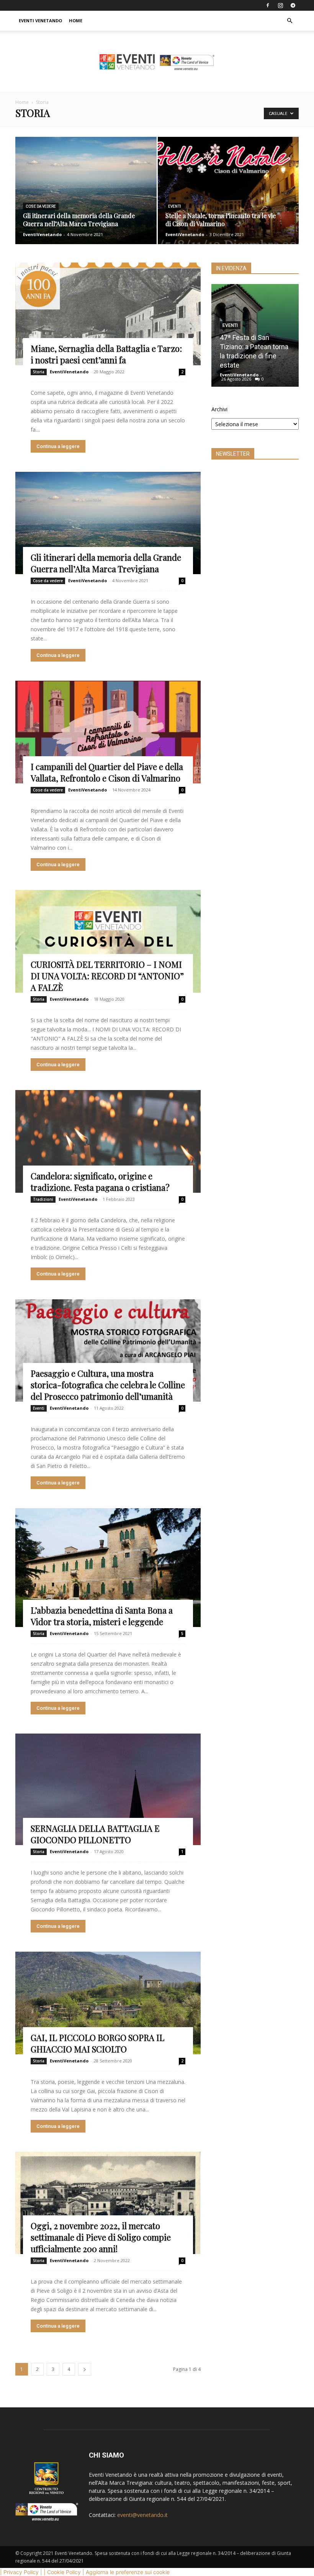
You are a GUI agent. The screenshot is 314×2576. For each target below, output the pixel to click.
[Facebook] (268, 5)
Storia (39, 372)
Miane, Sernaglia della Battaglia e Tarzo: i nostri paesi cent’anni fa (106, 354)
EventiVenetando (42, 234)
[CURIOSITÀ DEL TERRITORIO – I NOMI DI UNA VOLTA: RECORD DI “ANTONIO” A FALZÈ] (108, 941)
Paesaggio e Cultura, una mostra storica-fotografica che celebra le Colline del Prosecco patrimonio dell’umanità (108, 1385)
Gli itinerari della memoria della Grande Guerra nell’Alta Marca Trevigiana (106, 563)
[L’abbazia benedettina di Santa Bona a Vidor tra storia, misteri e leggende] (108, 1568)
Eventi (175, 206)
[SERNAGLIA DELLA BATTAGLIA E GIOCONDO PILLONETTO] (108, 1789)
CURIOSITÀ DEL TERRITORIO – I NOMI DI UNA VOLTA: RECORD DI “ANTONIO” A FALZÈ (107, 976)
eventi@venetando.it (142, 2515)
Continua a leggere (58, 446)
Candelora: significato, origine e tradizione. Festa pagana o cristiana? (100, 1182)
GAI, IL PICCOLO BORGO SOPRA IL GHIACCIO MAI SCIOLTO (97, 2043)
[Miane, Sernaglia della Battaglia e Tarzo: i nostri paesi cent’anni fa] (108, 314)
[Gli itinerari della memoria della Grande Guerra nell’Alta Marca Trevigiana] (86, 198)
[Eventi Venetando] (157, 62)
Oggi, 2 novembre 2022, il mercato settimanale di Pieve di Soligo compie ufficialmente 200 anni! (101, 2237)
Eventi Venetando (40, 21)
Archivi (219, 409)
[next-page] (85, 2369)
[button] (289, 21)
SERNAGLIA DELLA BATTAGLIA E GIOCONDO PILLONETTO (95, 1834)
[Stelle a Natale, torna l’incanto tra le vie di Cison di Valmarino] (228, 198)
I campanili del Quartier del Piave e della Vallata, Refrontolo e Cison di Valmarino (107, 772)
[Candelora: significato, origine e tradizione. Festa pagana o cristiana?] (108, 1141)
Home (76, 21)
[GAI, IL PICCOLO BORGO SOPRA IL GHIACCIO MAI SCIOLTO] (108, 2003)
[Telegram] (293, 5)
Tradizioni (43, 1199)
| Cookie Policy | (64, 2572)
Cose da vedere (41, 206)
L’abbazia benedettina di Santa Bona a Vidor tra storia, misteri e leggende (102, 1616)
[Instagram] (280, 5)
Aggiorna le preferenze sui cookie (128, 2572)
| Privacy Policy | (21, 2572)
